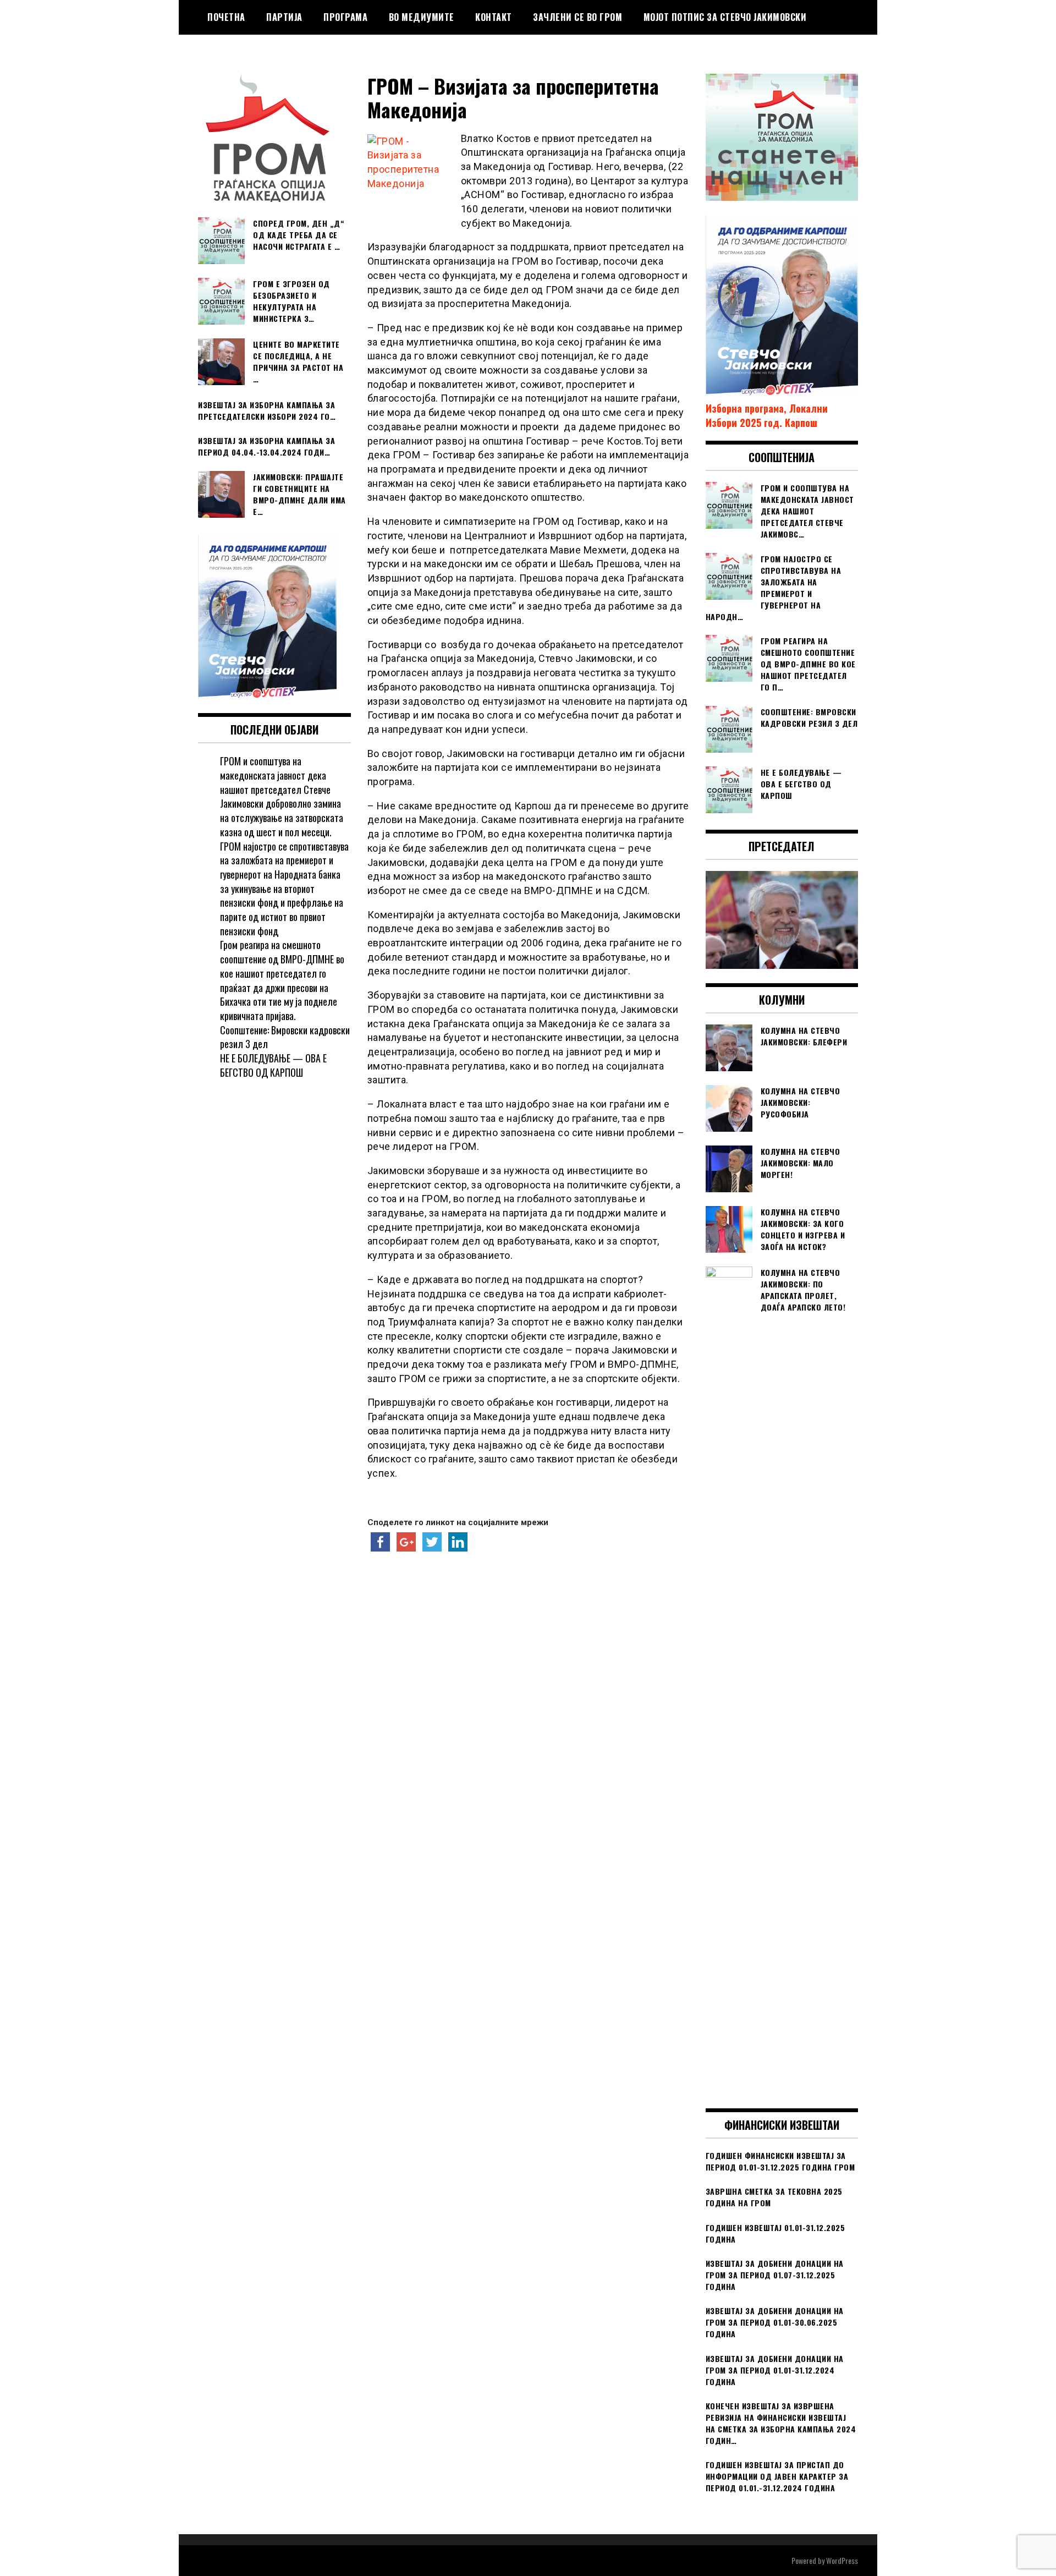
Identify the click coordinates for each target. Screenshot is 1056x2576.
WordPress (842, 2560)
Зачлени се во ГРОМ (577, 17)
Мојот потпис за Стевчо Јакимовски (725, 17)
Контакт (494, 17)
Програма (345, 17)
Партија (284, 17)
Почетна (226, 17)
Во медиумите (422, 17)
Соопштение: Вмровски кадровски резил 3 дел (285, 1037)
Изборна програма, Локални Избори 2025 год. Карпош (767, 415)
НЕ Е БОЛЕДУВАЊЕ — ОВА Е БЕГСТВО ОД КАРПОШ (273, 1065)
